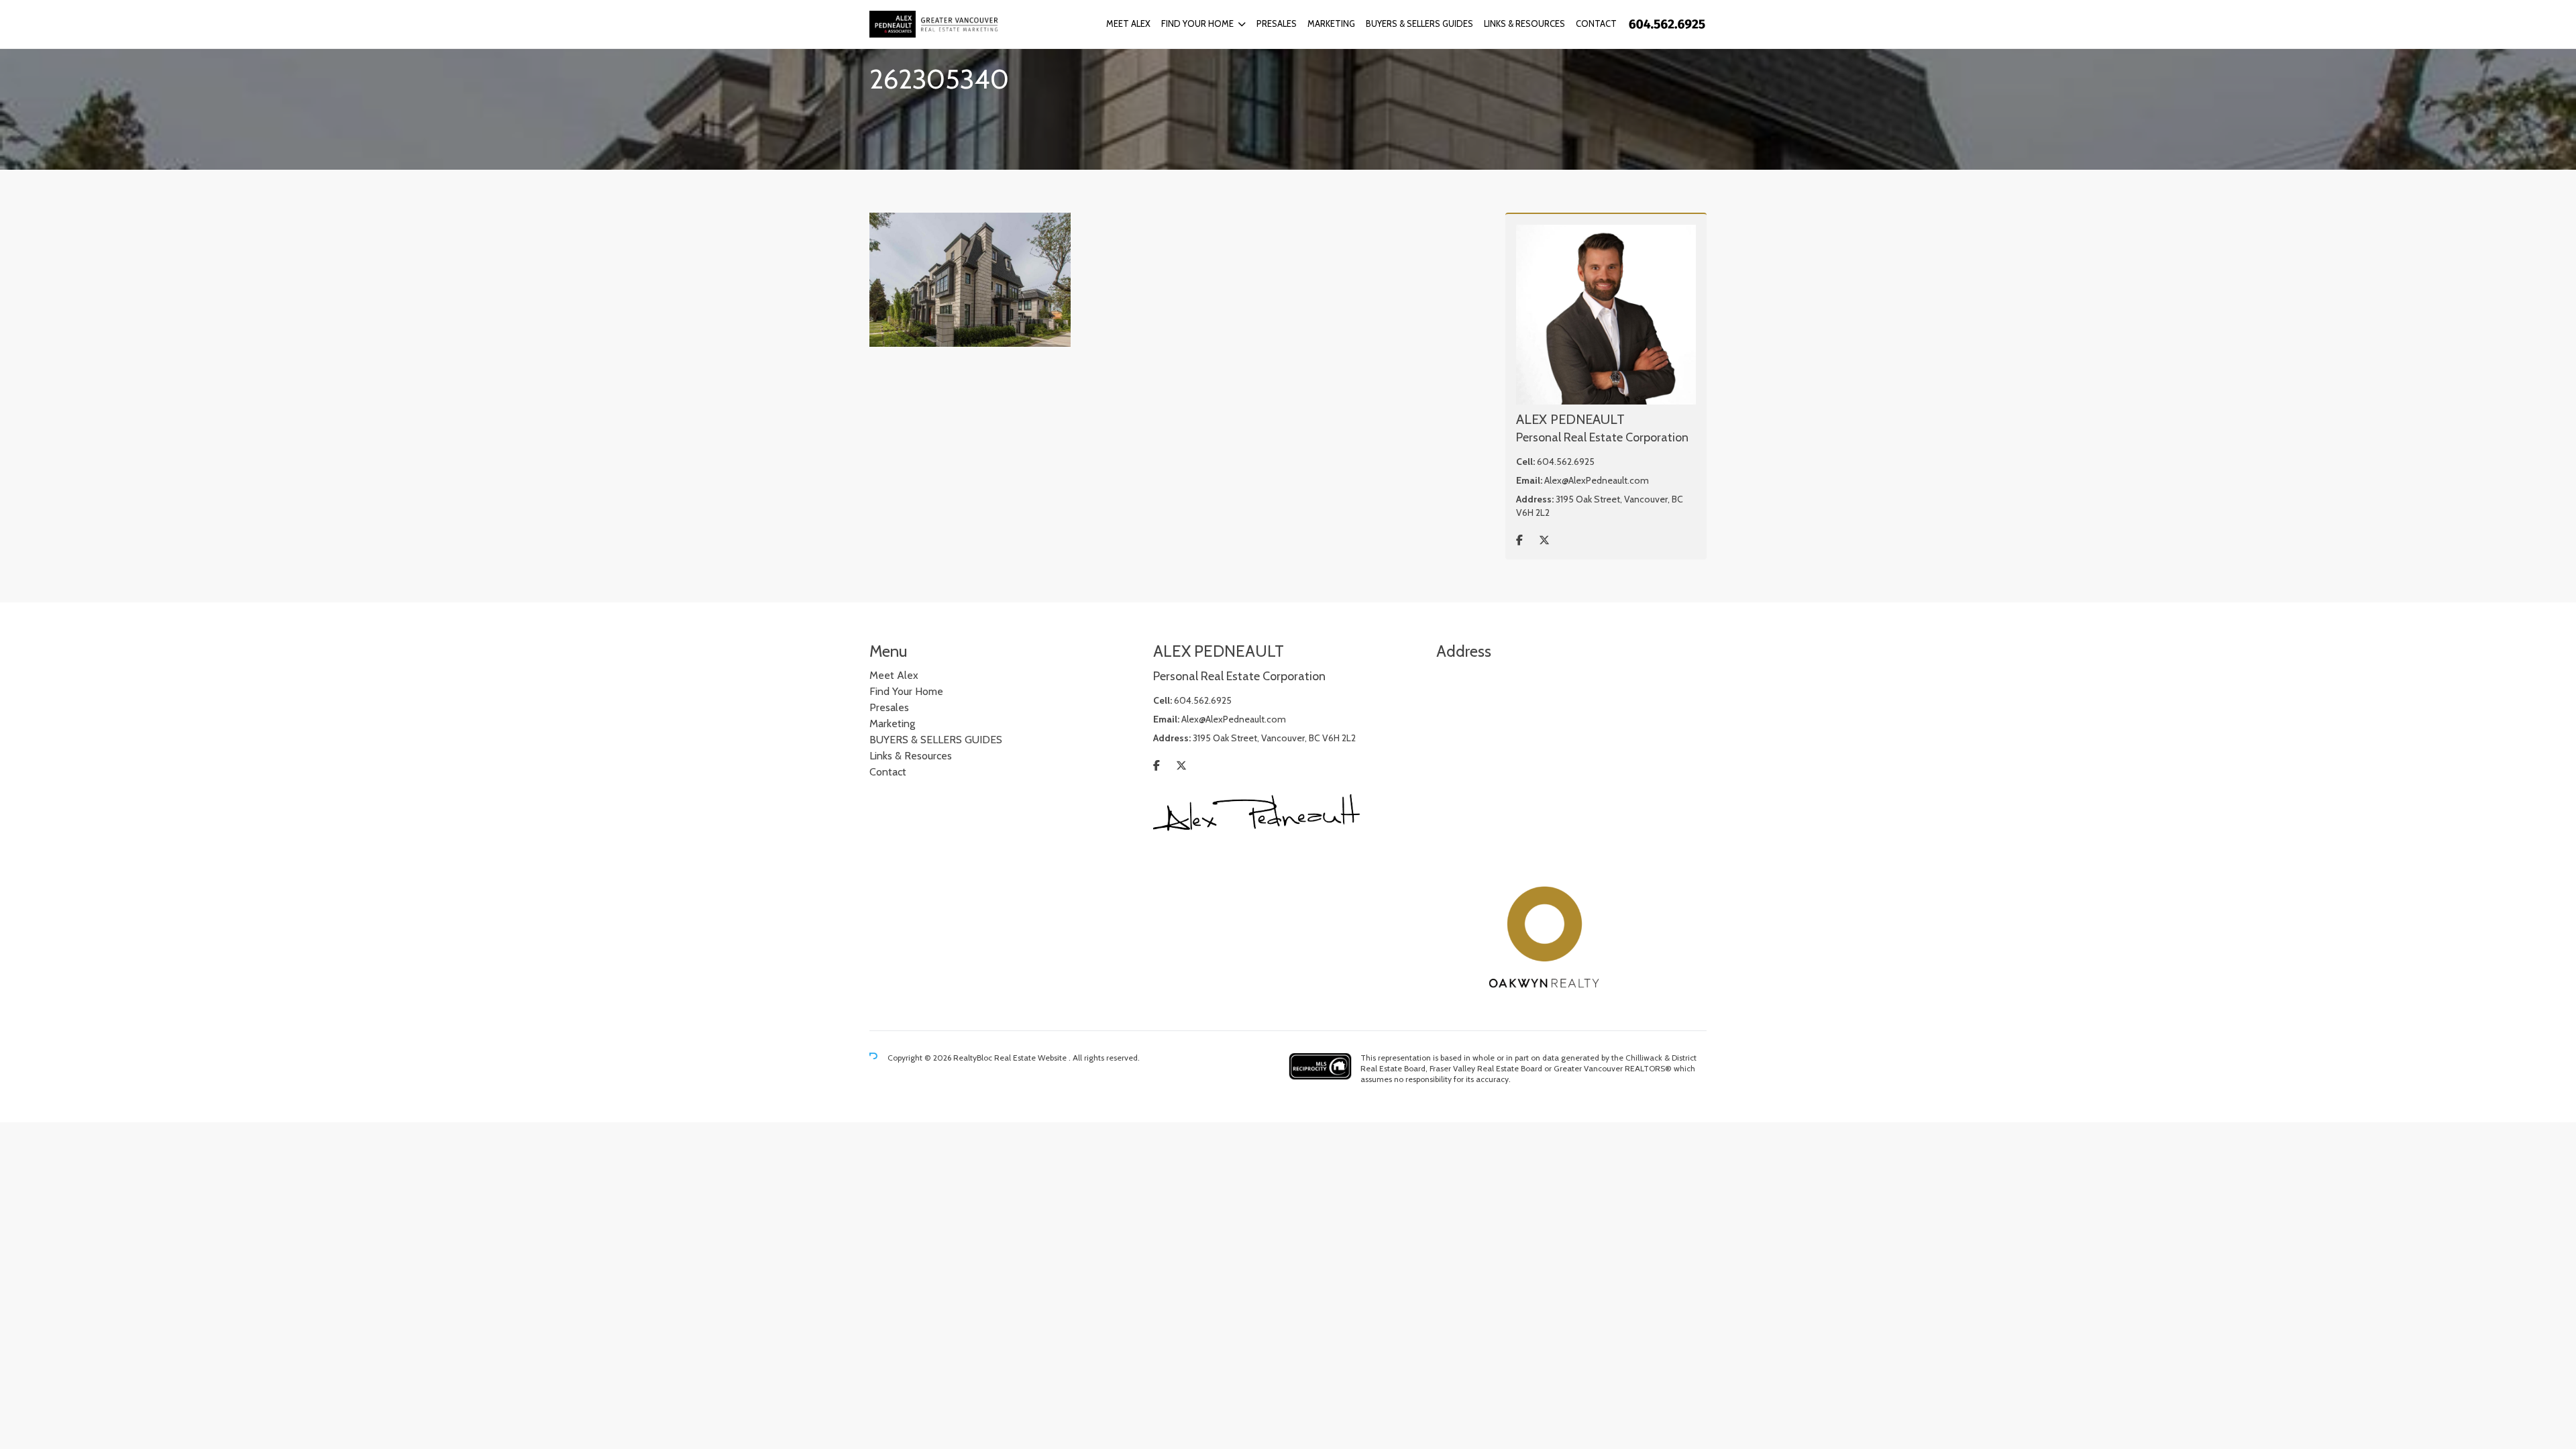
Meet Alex (1128, 23)
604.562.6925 (1566, 462)
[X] (1544, 540)
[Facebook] (1519, 540)
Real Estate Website (1031, 1058)
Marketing (1331, 23)
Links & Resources (1524, 23)
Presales (1277, 23)
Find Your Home (1197, 23)
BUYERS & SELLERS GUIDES (1419, 23)
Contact (1596, 23)
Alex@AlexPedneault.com (1597, 480)
